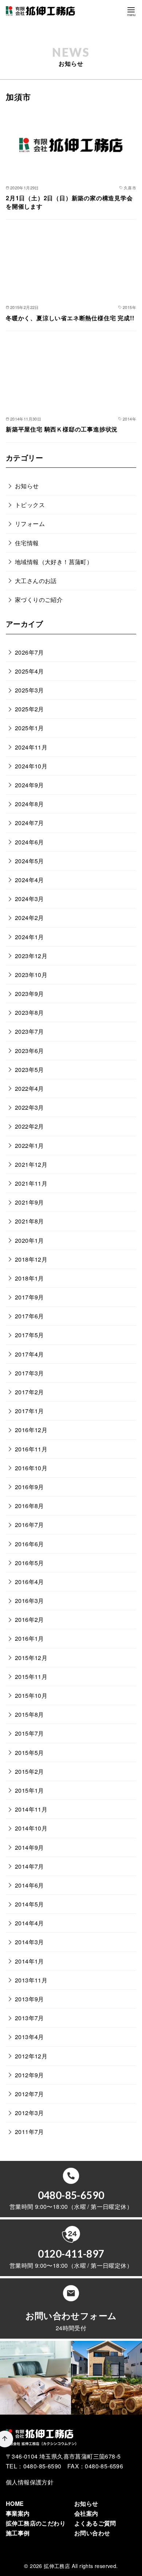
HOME (15, 2503)
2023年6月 (29, 1051)
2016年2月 (29, 1619)
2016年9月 (29, 1487)
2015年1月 (29, 1790)
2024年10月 (31, 766)
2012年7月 (29, 2094)
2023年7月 (29, 1031)
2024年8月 (29, 804)
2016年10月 (31, 1468)
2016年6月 (29, 1544)
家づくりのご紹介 (39, 600)
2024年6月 (29, 842)
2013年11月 (31, 1980)
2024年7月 (29, 823)
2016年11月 (31, 1449)
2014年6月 (29, 1885)
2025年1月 (29, 728)
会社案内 (86, 2513)
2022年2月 (29, 1126)
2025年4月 (29, 671)
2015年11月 (31, 1677)
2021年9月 (29, 1202)
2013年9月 (29, 1999)
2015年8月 (29, 1714)
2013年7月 (29, 2018)
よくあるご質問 (95, 2523)
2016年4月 (29, 1582)
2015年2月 (29, 1771)
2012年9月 (29, 2075)
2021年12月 (31, 1164)
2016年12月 (31, 1430)
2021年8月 (29, 1221)
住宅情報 (27, 543)
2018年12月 (31, 1259)
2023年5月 (29, 1070)
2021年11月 (31, 1183)
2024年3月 (29, 899)
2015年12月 (31, 1658)
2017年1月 (29, 1411)
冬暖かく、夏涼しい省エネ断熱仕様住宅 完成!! (70, 318)
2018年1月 (29, 1278)
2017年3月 (29, 1373)
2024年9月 (29, 785)
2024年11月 (31, 747)
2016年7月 (29, 1525)
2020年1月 (29, 1240)
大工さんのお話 (36, 581)
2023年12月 (31, 956)
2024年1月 (29, 937)
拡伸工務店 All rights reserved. (81, 2566)
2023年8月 (29, 1012)
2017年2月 (29, 1392)
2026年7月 (29, 652)
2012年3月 (29, 2113)
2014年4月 (29, 1923)
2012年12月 (31, 2056)
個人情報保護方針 (30, 2482)
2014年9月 (29, 1847)
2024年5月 (29, 861)
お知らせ (27, 486)
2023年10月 (31, 975)
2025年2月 (29, 709)
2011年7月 (29, 2132)
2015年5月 (29, 1753)
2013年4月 (29, 2037)
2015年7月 (29, 1733)
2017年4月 (29, 1354)
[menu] (131, 11)
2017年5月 (29, 1335)
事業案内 (18, 2513)
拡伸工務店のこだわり (36, 2523)
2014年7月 (29, 1866)
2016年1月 (29, 1638)
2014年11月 (31, 1809)
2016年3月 (29, 1601)
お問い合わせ (92, 2533)
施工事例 (18, 2533)
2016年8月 (29, 1506)
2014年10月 (31, 1828)
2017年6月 (29, 1316)
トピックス (30, 505)
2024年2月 (29, 918)
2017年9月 (29, 1297)
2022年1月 (29, 1146)
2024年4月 (29, 880)
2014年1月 (29, 1961)
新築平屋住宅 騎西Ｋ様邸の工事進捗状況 (62, 429)
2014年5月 (29, 1904)
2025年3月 (29, 690)
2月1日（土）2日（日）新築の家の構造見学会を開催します (69, 202)
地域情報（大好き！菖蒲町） (54, 562)
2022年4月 (29, 1088)
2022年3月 (29, 1107)
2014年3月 (29, 1942)
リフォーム (30, 524)
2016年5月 (29, 1563)
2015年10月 (31, 1695)
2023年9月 (29, 994)
